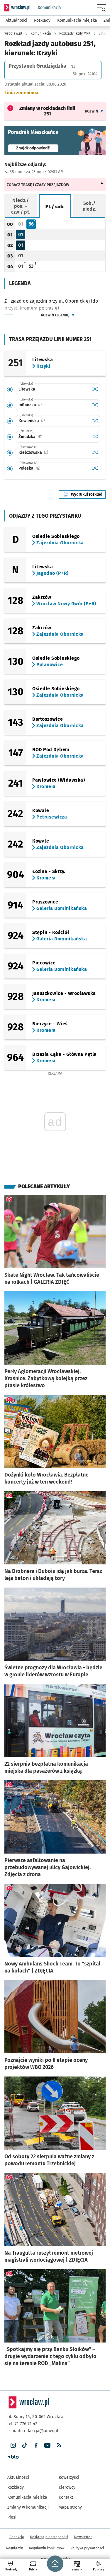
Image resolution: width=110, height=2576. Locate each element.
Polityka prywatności (87, 2548)
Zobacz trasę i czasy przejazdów (38, 185)
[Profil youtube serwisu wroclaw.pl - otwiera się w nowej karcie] (47, 2445)
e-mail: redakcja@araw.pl (33, 2431)
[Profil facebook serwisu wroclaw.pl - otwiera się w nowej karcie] (36, 2445)
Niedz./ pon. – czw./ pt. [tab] (21, 206)
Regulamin (15, 2548)
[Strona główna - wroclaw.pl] (17, 8)
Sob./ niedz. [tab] (89, 206)
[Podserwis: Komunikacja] (47, 8)
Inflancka (49, 405)
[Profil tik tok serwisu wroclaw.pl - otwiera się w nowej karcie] (24, 2445)
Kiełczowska (52, 452)
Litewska (27, 389)
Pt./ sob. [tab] (55, 207)
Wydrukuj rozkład (88, 494)
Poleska (47, 468)
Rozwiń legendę (55, 315)
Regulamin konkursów (47, 2548)
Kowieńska (50, 421)
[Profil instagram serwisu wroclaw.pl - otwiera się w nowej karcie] (13, 2445)
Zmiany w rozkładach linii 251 (47, 111)
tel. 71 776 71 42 (22, 2424)
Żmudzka (48, 437)
